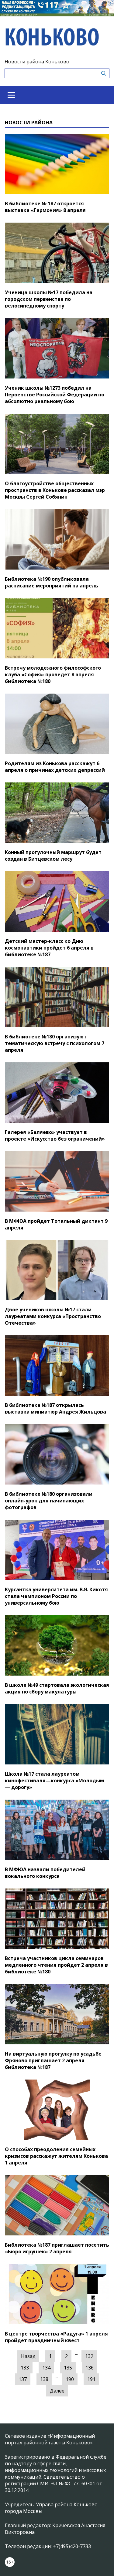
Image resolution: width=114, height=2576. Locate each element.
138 (44, 2379)
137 (23, 2379)
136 (90, 2368)
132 (89, 2356)
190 (70, 2379)
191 (91, 2379)
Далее (57, 2391)
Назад (28, 2356)
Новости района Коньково (37, 62)
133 (25, 2368)
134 (46, 2368)
